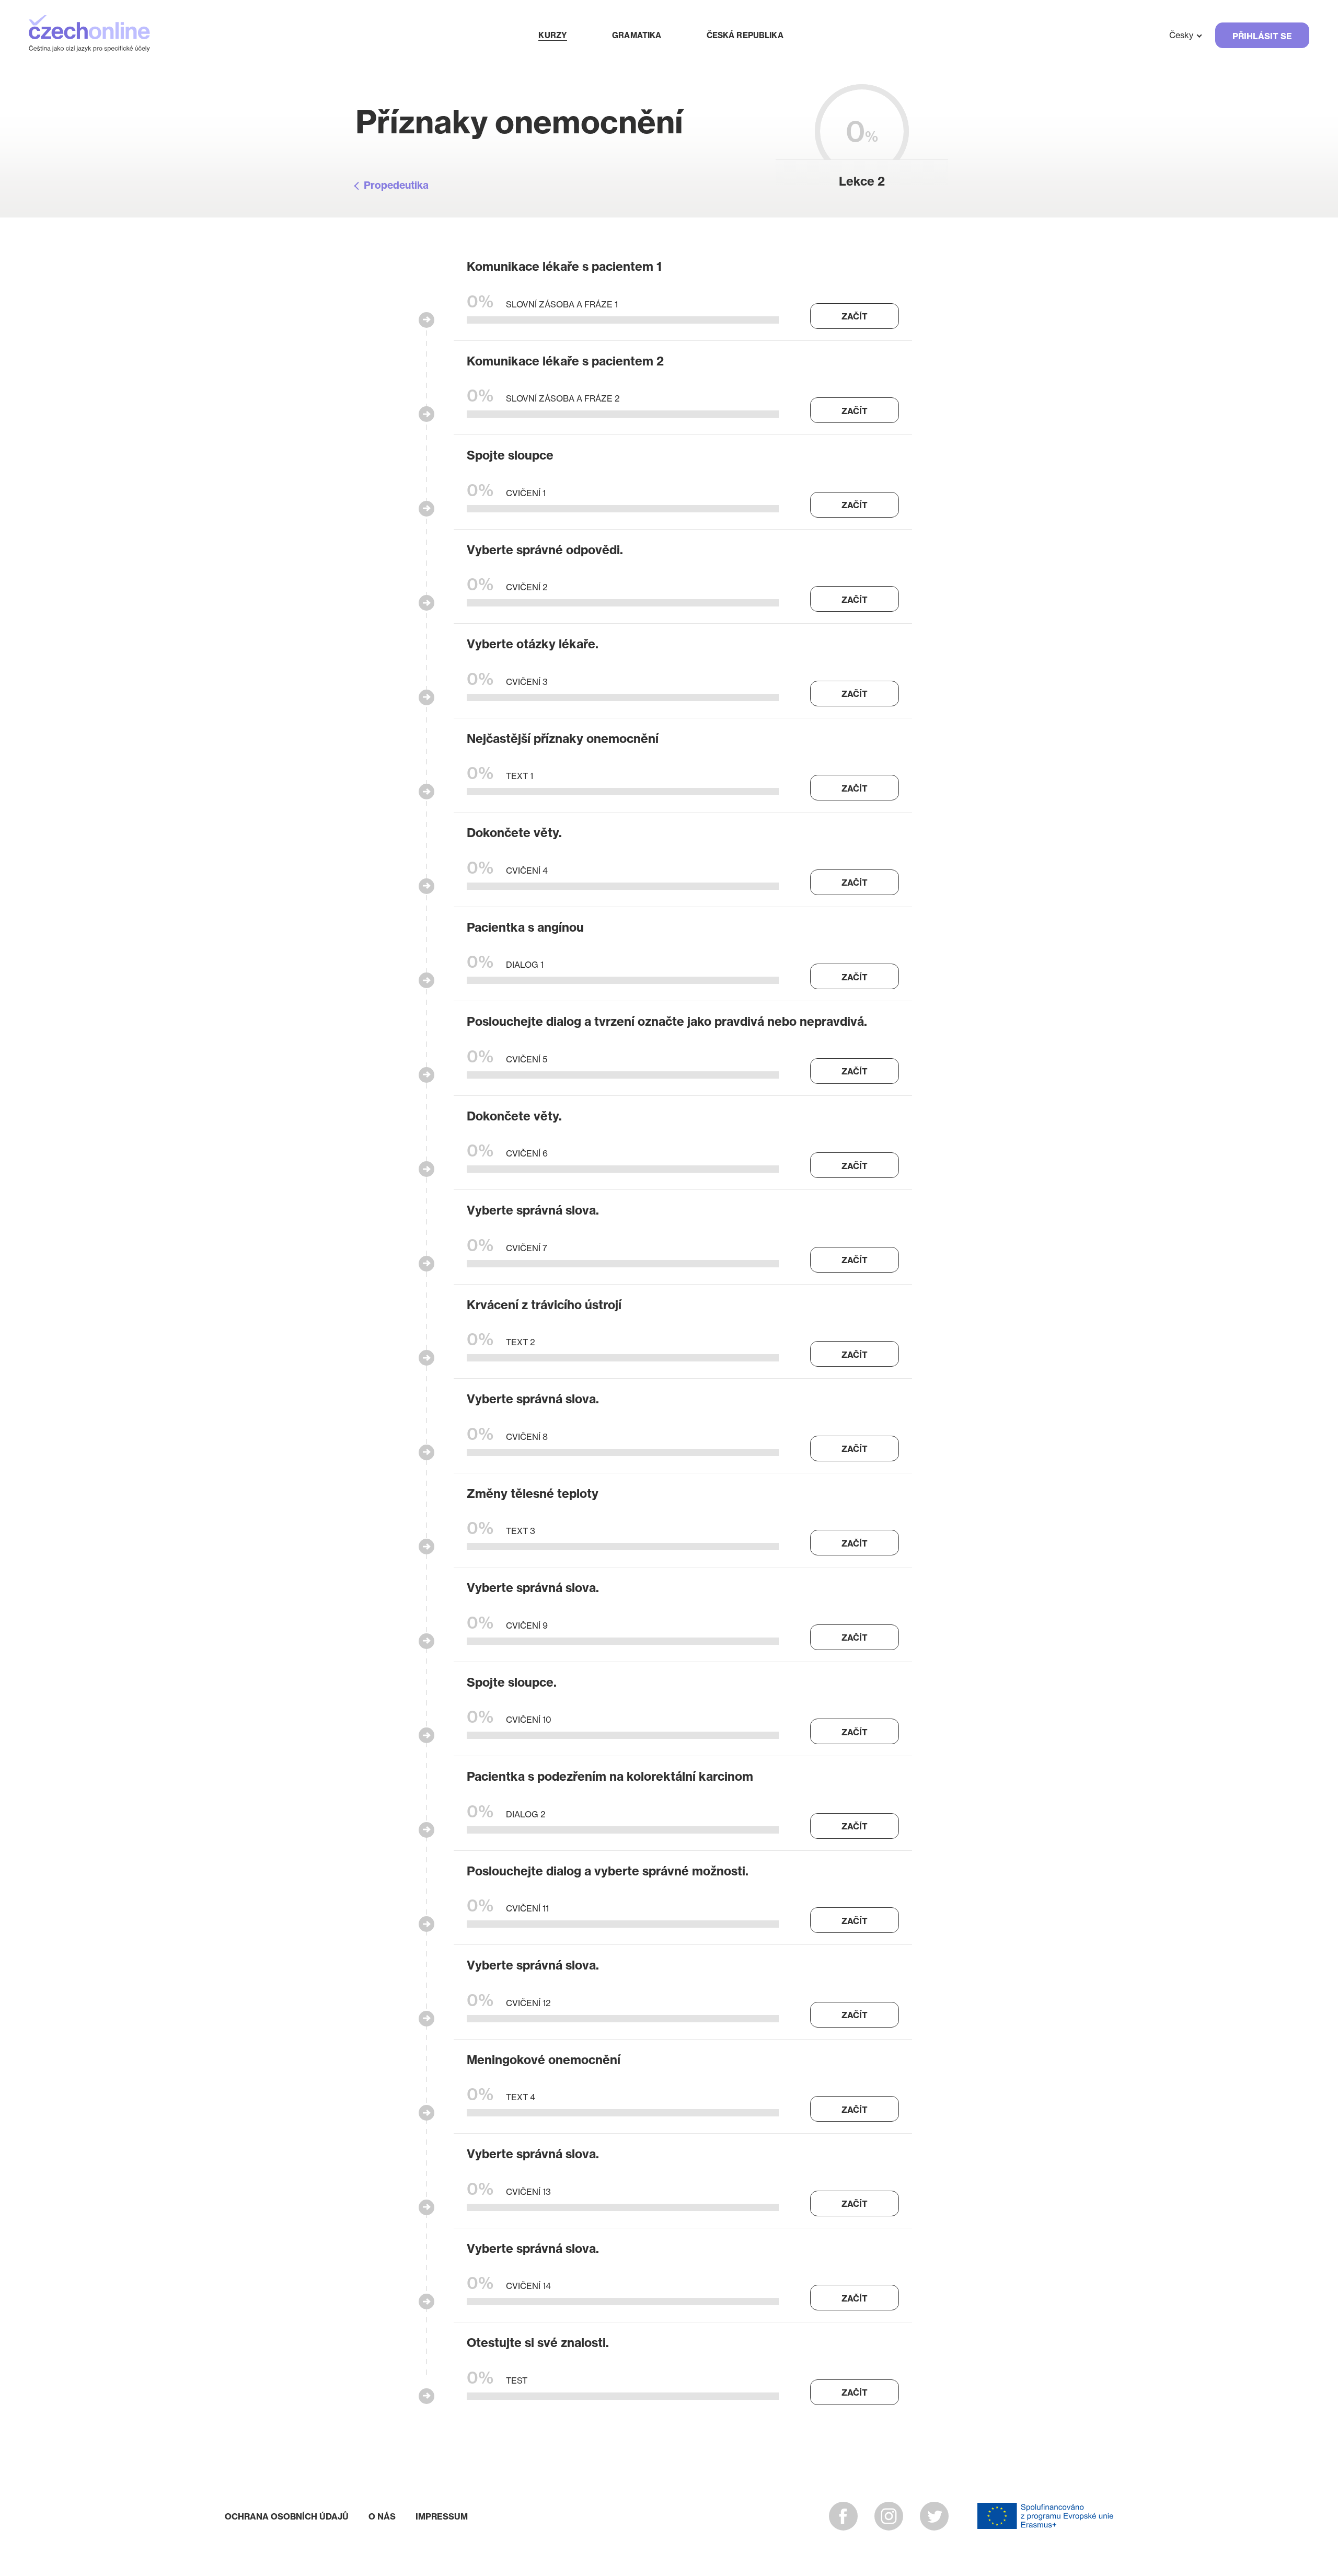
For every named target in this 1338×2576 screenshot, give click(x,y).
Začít (855, 316)
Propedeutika (396, 185)
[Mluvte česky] (89, 35)
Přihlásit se (1262, 36)
